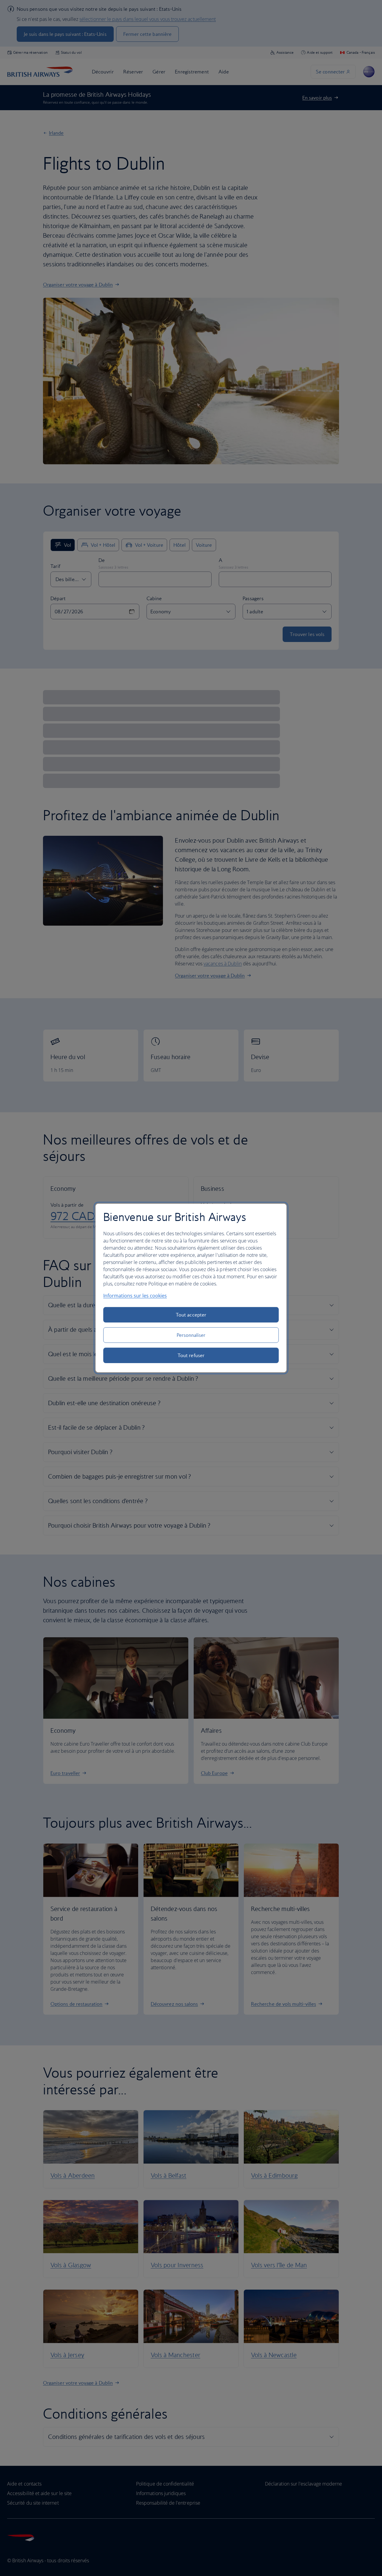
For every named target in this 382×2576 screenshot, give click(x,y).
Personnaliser (191, 1335)
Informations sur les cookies (135, 1296)
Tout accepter (191, 1315)
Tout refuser (191, 1355)
